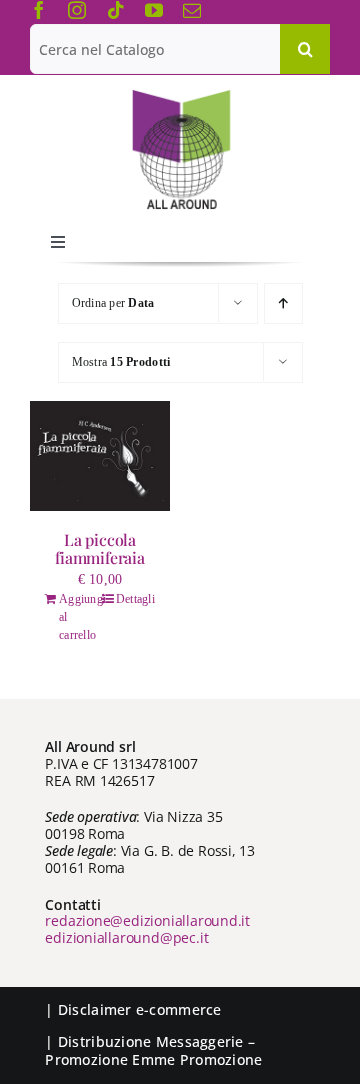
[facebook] (39, 10)
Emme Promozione (197, 1059)
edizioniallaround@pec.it (126, 937)
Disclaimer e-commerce (140, 1009)
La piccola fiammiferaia (99, 548)
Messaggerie (200, 1041)
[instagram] (77, 10)
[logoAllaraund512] (180, 96)
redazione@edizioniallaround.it (147, 920)
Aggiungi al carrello (79, 617)
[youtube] (154, 10)
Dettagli (135, 599)
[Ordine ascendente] (283, 303)
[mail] (192, 10)
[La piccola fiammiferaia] (100, 456)
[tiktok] (116, 10)
